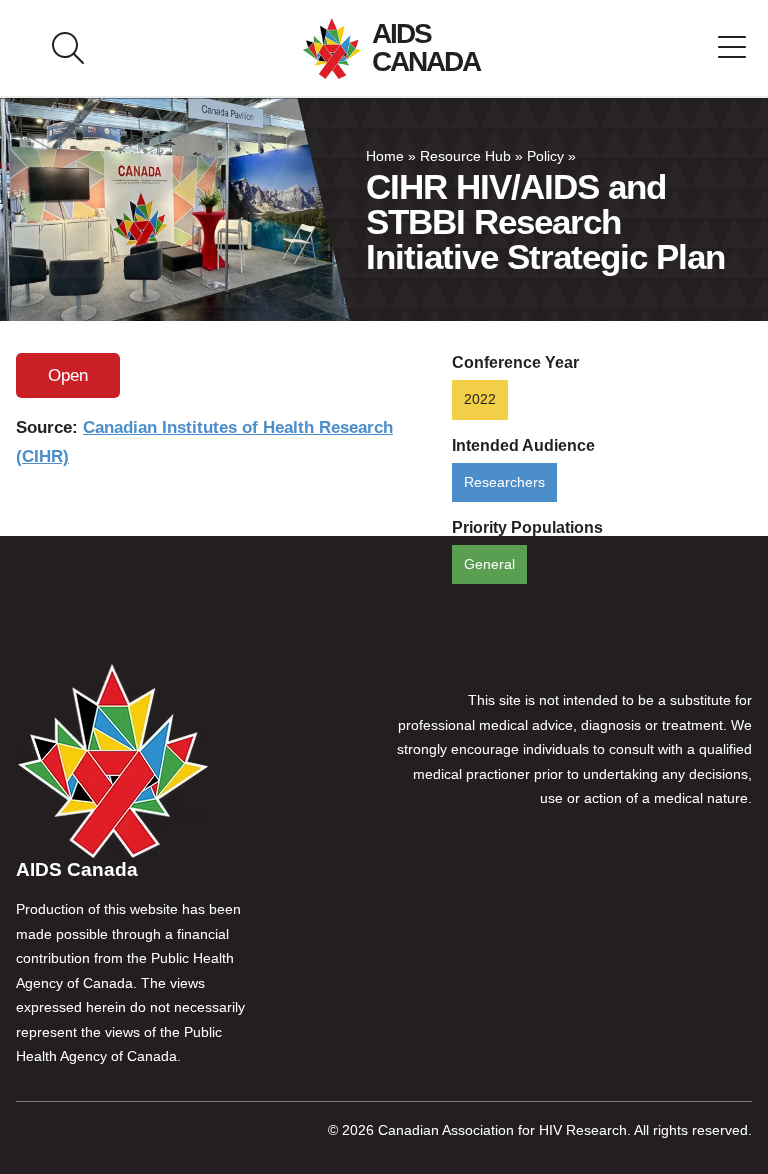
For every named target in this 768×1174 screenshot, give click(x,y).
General (489, 564)
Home (385, 156)
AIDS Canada (426, 47)
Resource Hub (465, 156)
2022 (480, 399)
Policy (545, 156)
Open (68, 375)
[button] (732, 48)
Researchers (504, 482)
